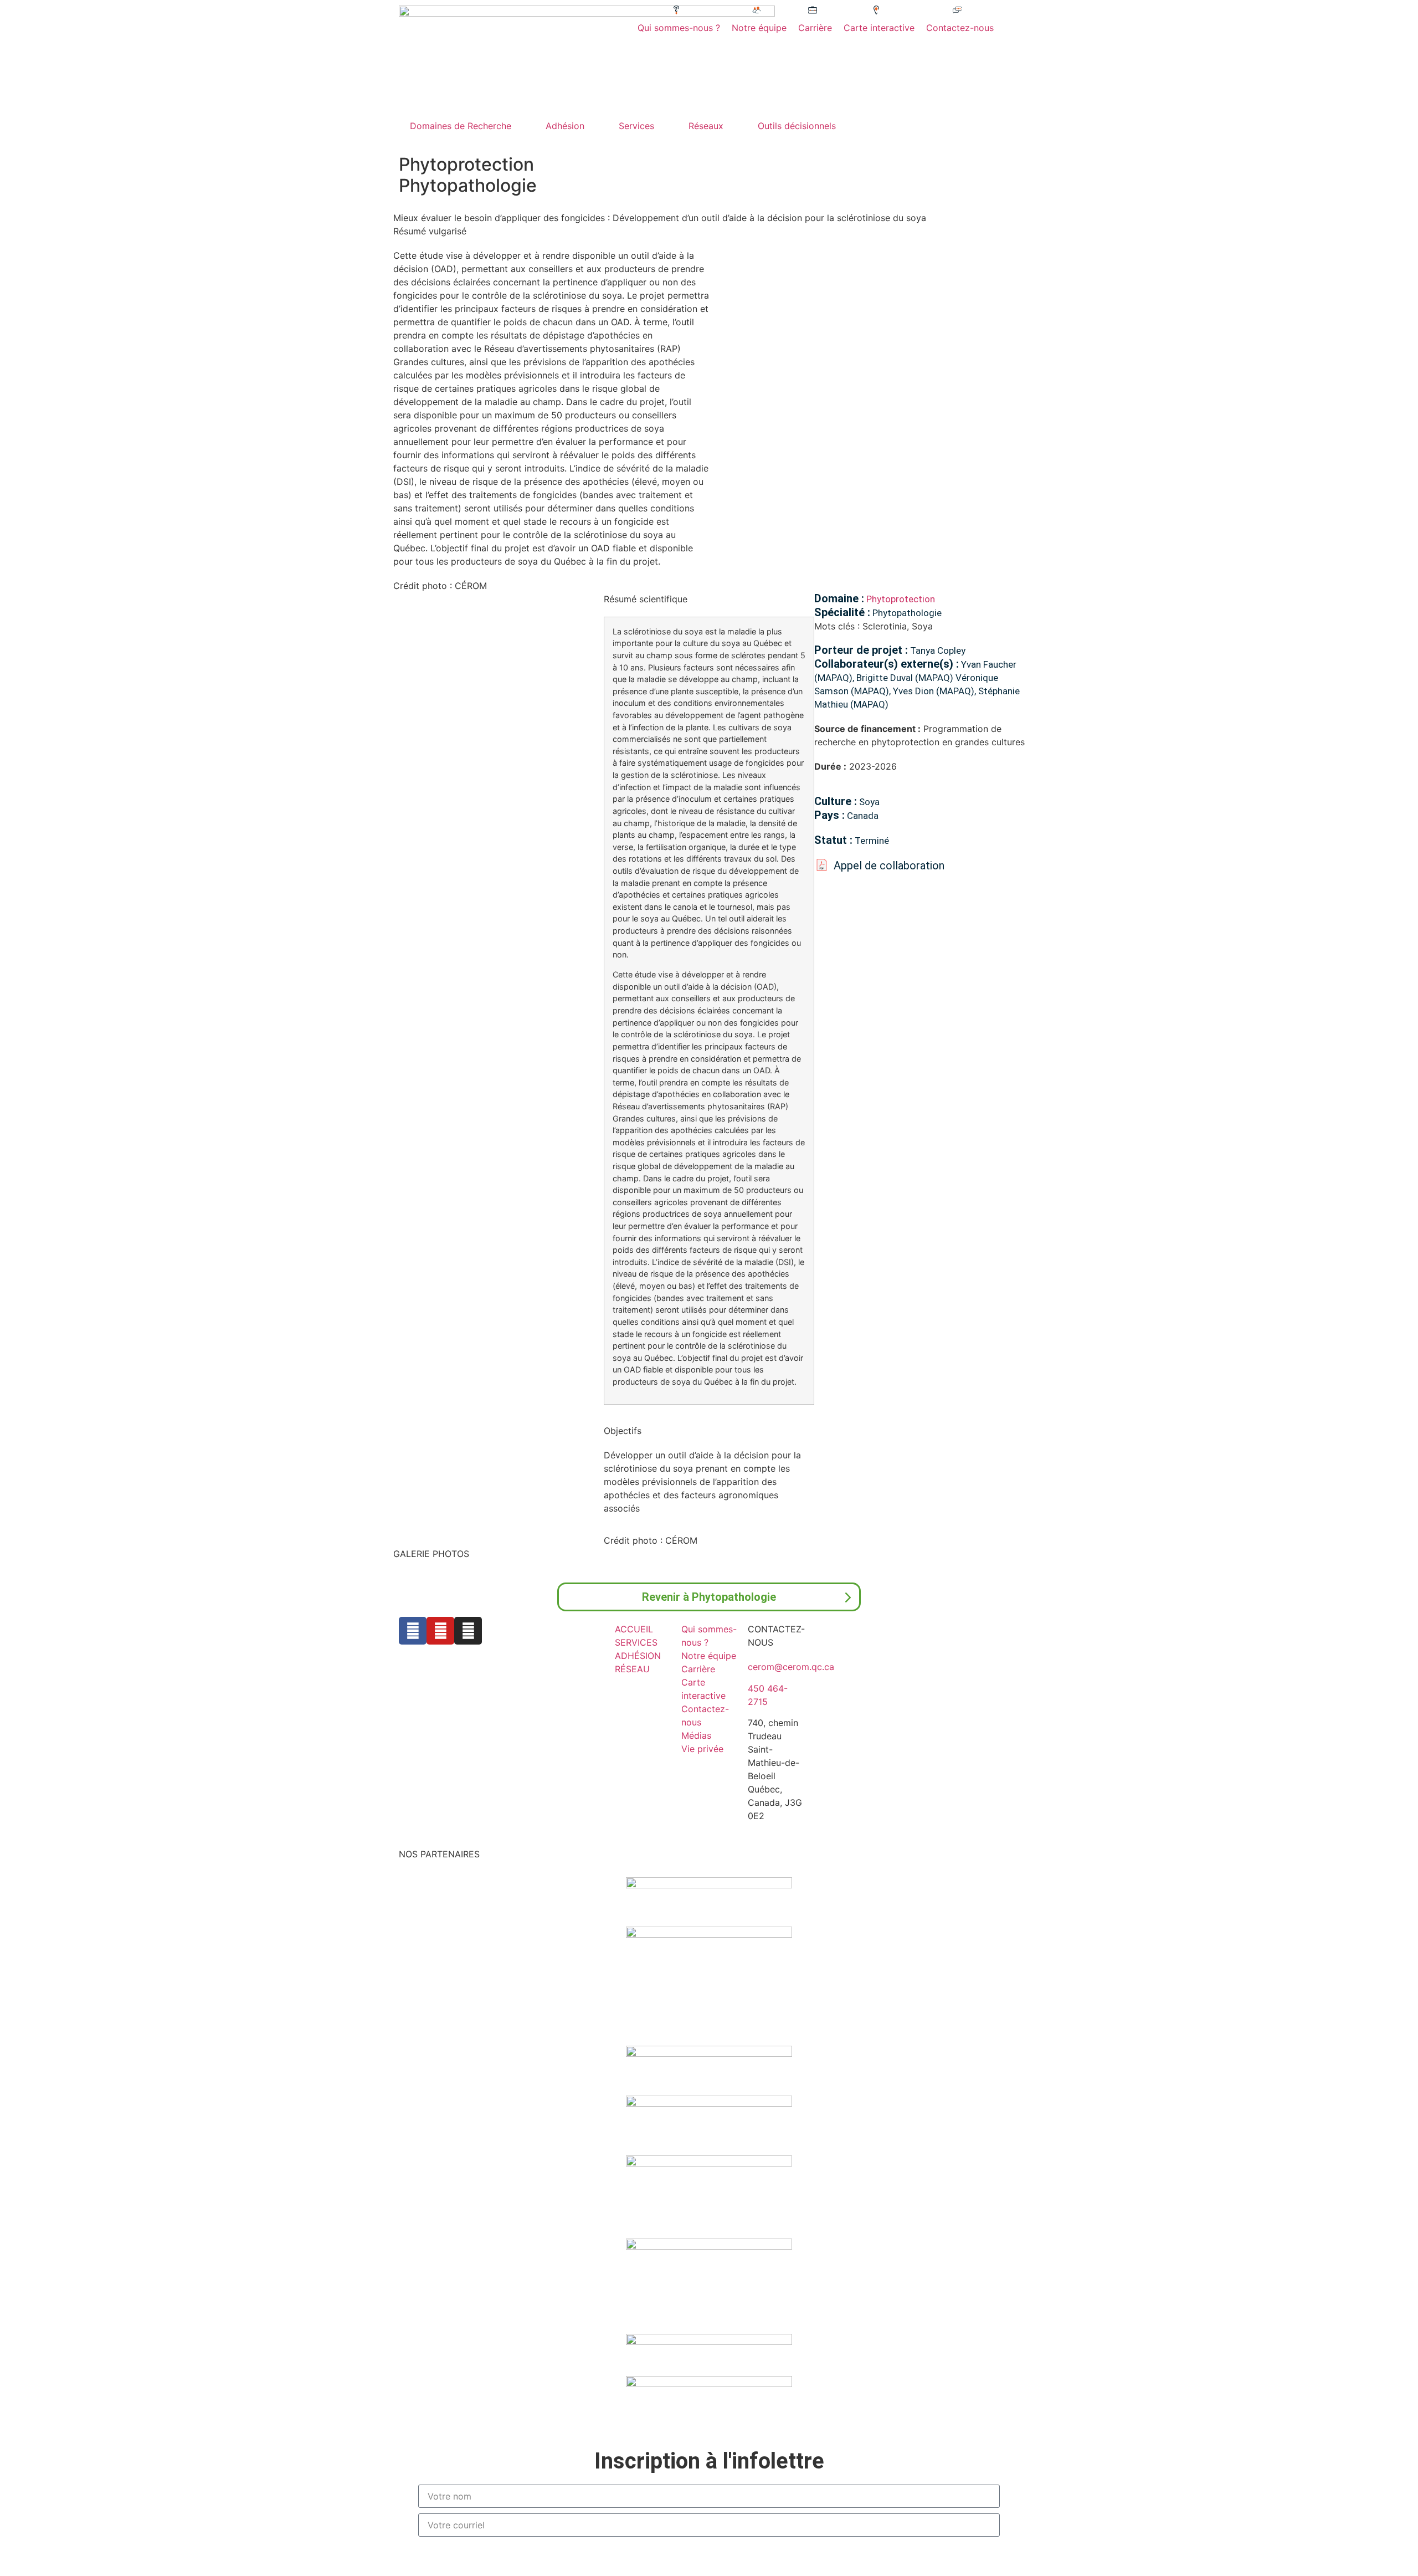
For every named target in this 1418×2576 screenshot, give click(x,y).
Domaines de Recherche (461, 126)
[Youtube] (440, 1631)
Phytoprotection (901, 599)
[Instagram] (468, 1631)
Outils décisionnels (797, 126)
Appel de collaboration (889, 866)
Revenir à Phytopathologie (709, 1597)
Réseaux (706, 126)
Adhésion (565, 126)
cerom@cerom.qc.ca (791, 1667)
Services (636, 126)
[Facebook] (413, 1631)
